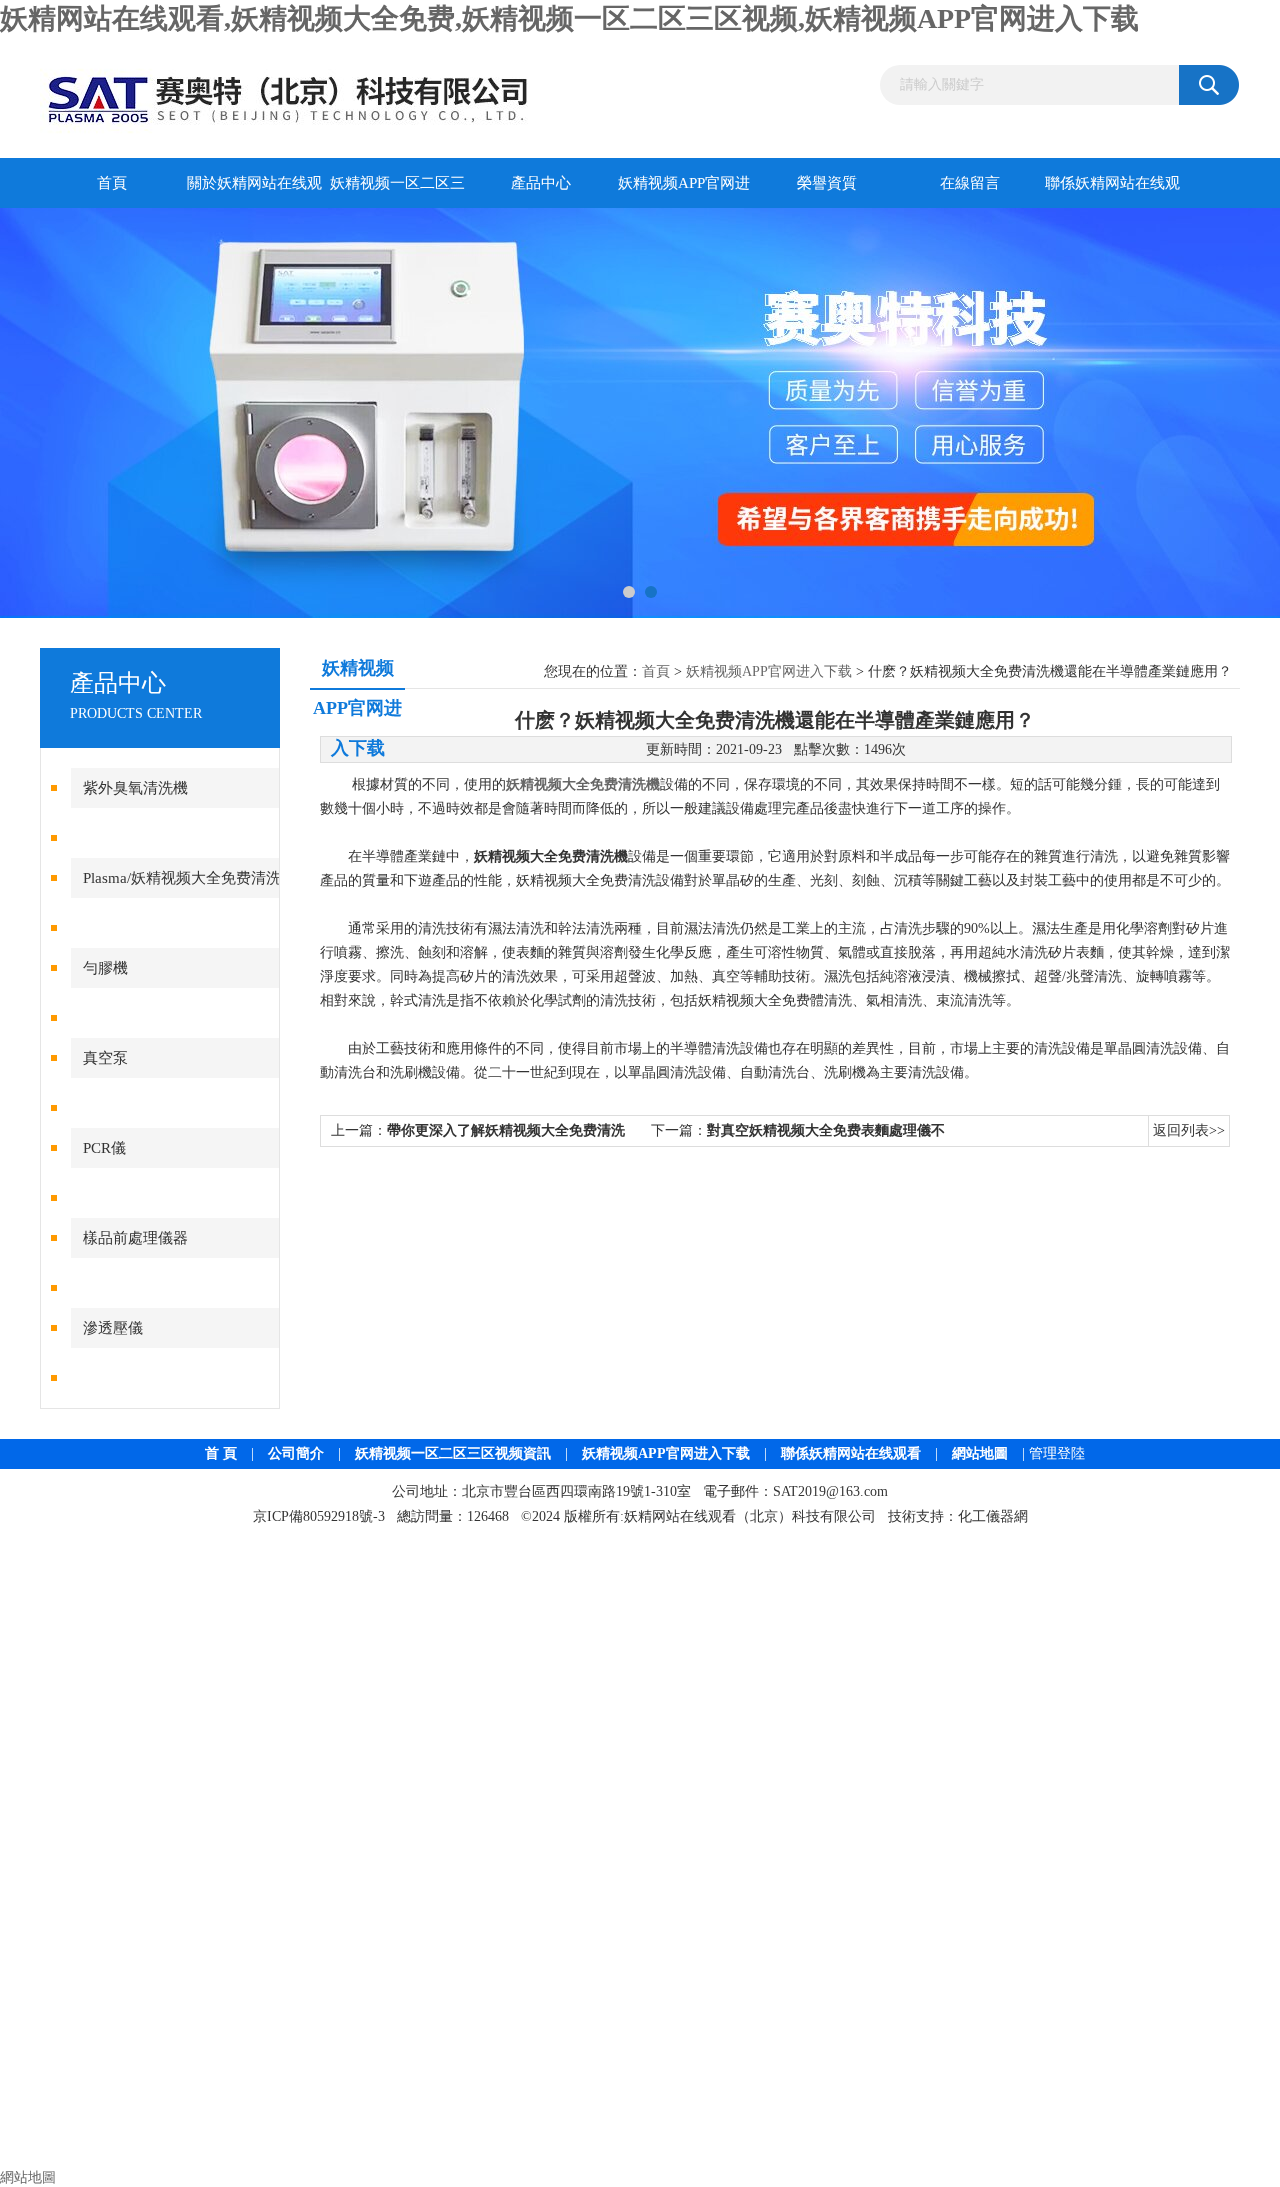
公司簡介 (296, 1453)
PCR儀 (104, 1148)
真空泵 (105, 1058)
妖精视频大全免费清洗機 (583, 784)
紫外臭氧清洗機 (135, 788)
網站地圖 (980, 1453)
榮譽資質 (827, 183)
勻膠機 (105, 968)
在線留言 (970, 183)
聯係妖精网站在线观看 (1112, 191)
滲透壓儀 (113, 1328)
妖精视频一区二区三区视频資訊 (453, 1453)
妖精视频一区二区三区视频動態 (397, 191)
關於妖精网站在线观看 (254, 191)
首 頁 (221, 1453)
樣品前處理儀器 (135, 1238)
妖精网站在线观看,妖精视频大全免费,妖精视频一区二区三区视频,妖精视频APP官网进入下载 (569, 18)
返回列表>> (1189, 1130)
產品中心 (541, 183)
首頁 (112, 183)
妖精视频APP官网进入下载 (684, 191)
